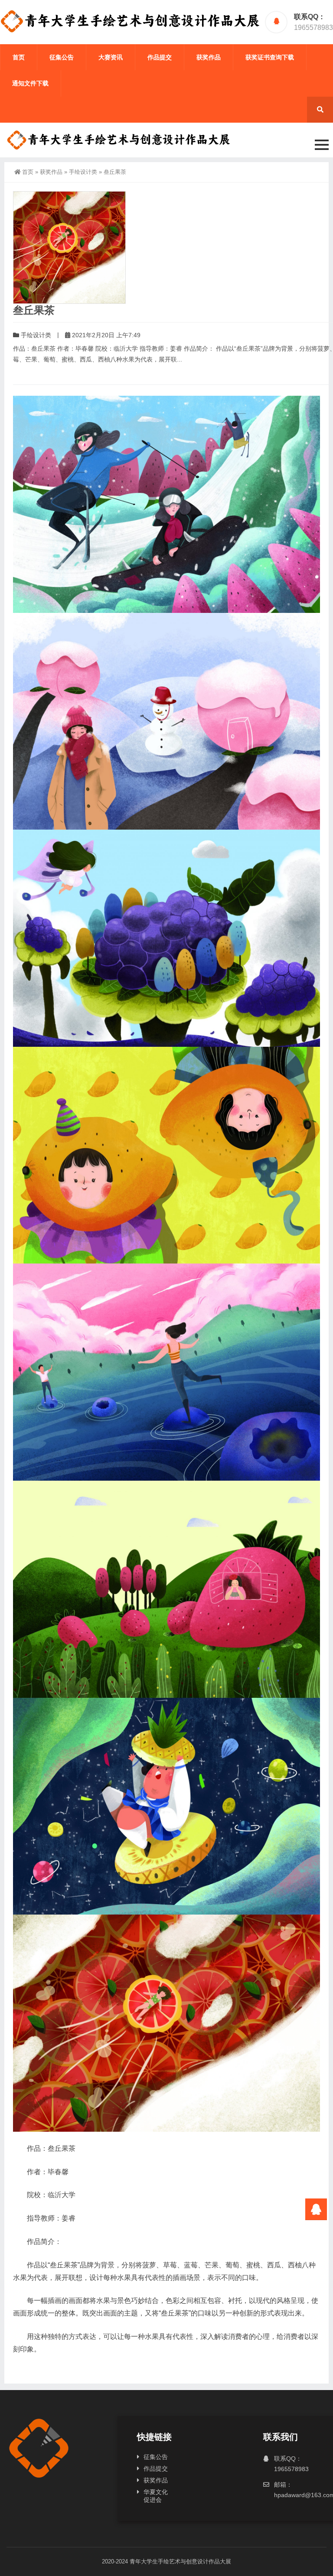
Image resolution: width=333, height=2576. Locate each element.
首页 (19, 57)
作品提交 (160, 57)
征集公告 (62, 57)
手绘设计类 (83, 172)
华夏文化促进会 (156, 2496)
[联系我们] (316, 2209)
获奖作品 (209, 57)
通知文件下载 (30, 83)
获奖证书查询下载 (270, 57)
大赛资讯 (111, 57)
